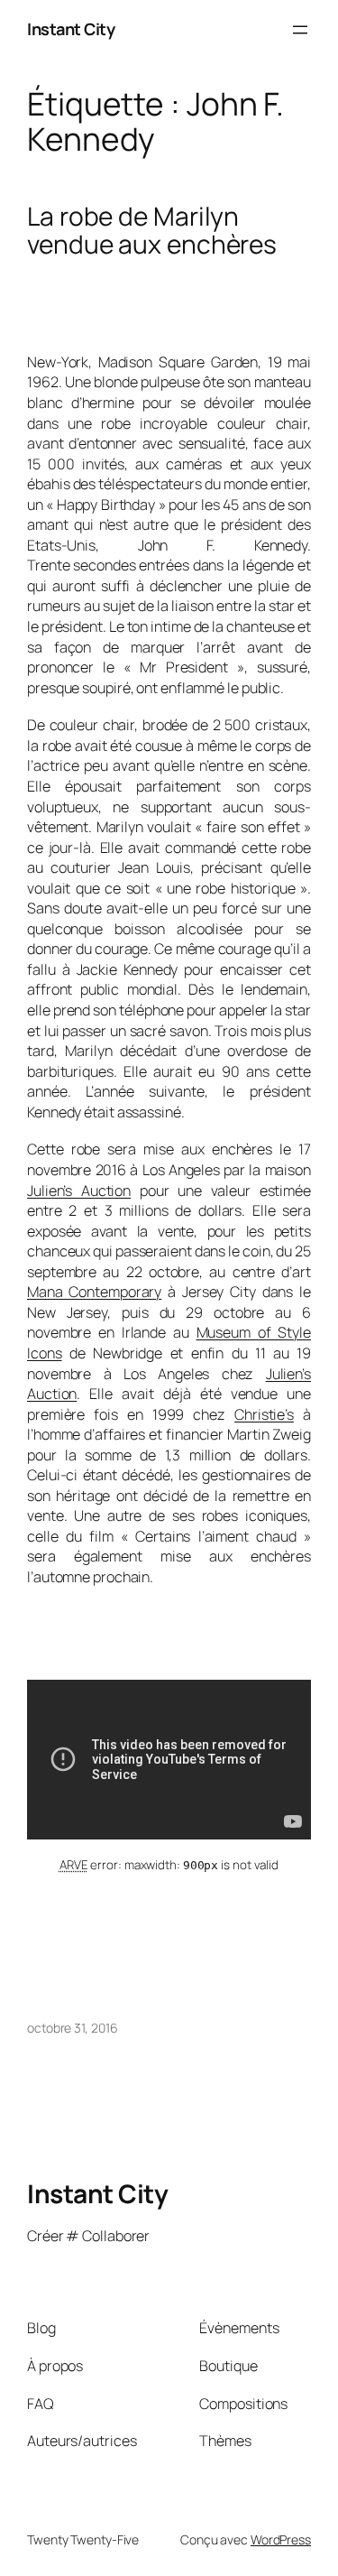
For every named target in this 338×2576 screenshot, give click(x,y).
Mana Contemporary (94, 1292)
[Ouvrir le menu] (300, 30)
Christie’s (264, 1414)
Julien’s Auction (79, 1191)
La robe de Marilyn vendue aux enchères (152, 231)
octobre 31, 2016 (72, 2028)
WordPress (281, 2539)
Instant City (71, 29)
